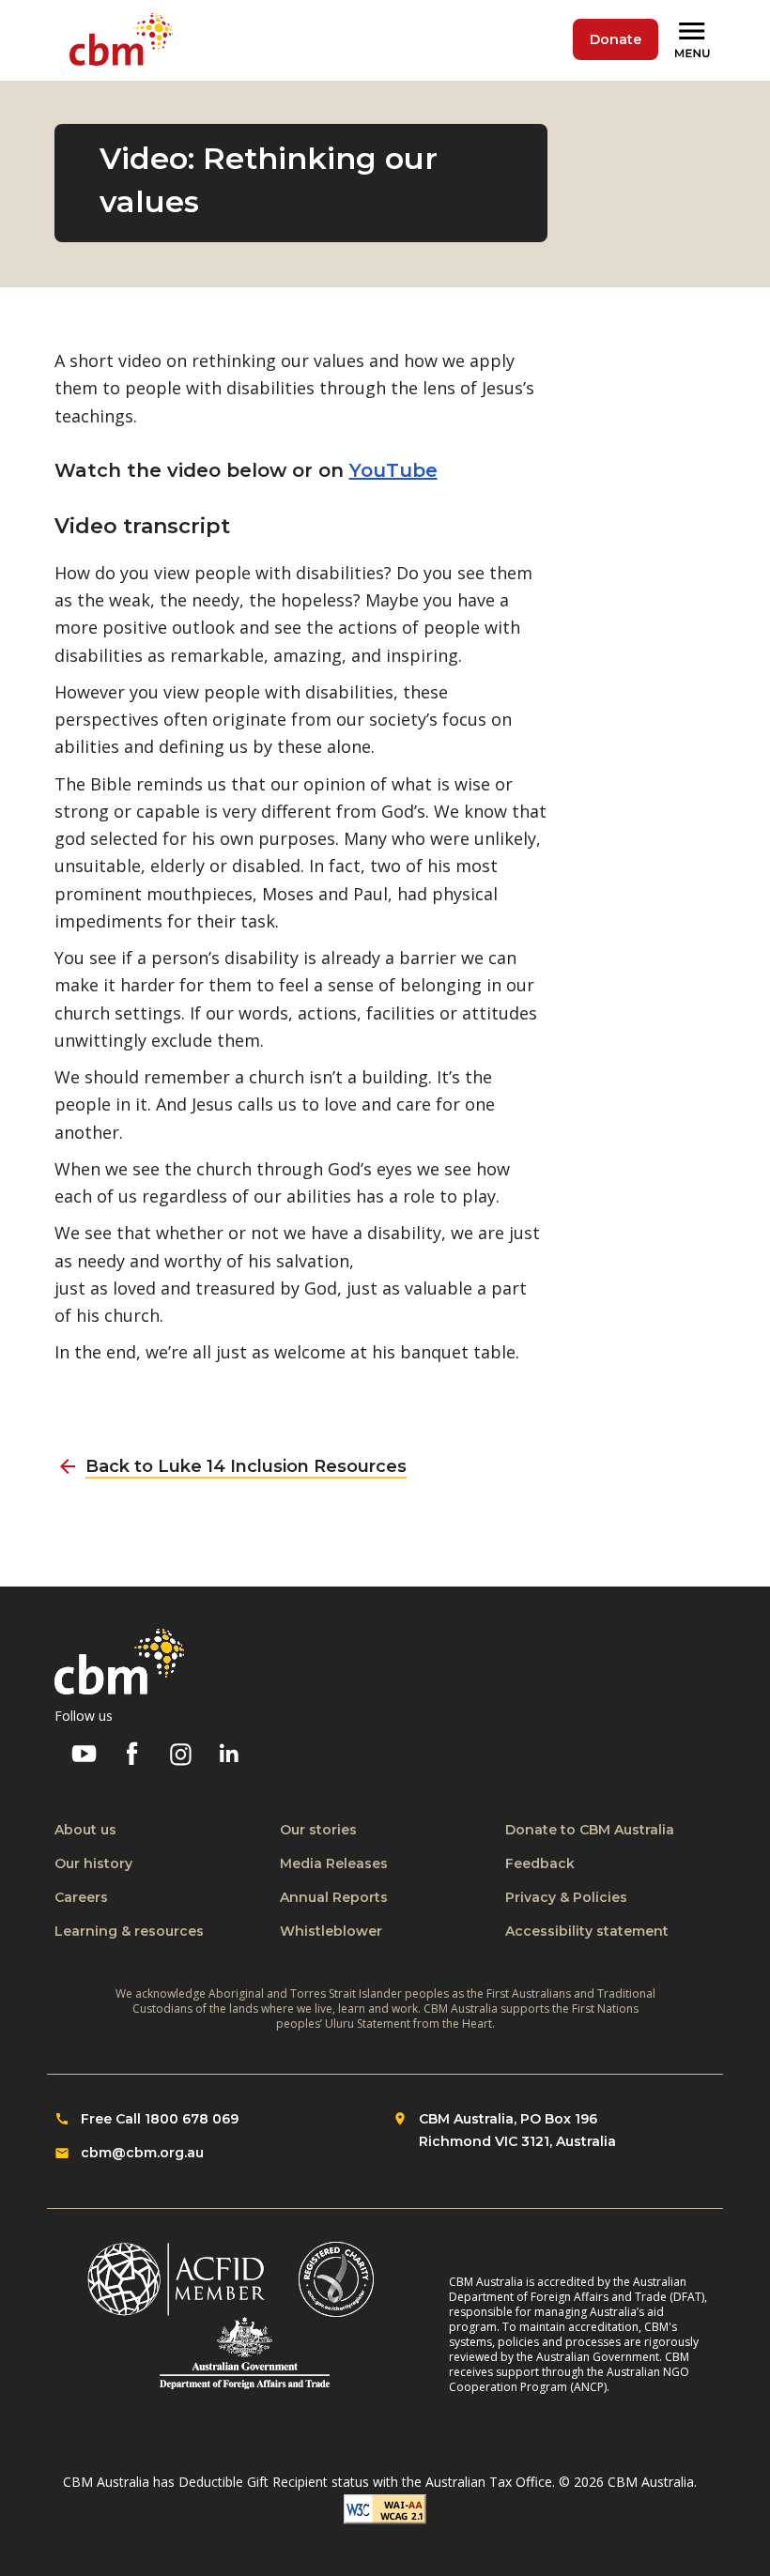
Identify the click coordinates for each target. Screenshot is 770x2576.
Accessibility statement (587, 1931)
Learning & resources (129, 1931)
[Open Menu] (695, 40)
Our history (93, 1863)
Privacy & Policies (566, 1897)
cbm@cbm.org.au (142, 2153)
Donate (616, 39)
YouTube (393, 470)
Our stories (318, 1830)
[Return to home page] (125, 40)
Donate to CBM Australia (590, 1830)
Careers (81, 1897)
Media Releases (334, 1863)
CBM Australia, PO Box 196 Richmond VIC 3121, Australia (517, 2130)
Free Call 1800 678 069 (160, 2119)
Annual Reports (334, 1897)
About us (85, 1830)
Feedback (540, 1863)
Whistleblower (331, 1931)
